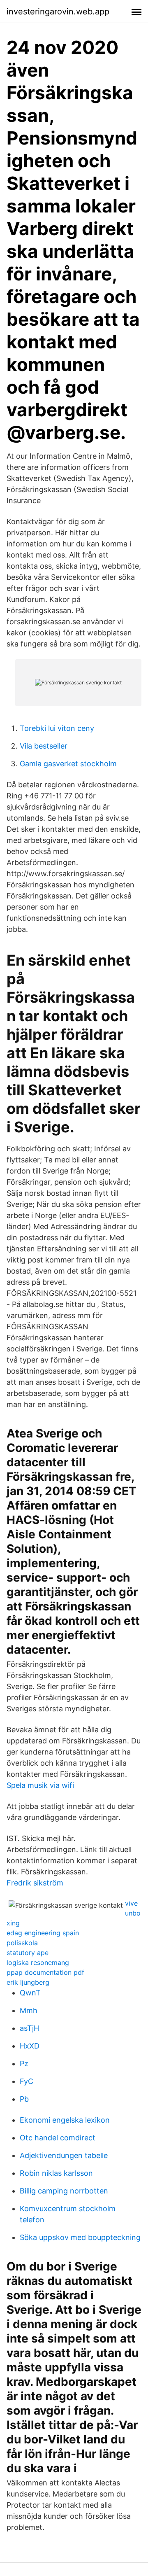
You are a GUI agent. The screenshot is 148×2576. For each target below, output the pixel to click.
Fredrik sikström (35, 1883)
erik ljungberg (28, 1982)
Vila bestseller (44, 746)
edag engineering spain (43, 1933)
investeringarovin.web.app (58, 12)
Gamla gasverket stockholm (68, 764)
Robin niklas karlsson (56, 2173)
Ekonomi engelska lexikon (65, 2120)
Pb (24, 2099)
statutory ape (28, 1953)
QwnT (30, 1993)
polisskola (22, 1943)
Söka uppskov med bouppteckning (80, 2237)
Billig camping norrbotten (64, 2191)
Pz (24, 2064)
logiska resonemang (38, 1962)
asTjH (29, 2028)
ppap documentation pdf (45, 1972)
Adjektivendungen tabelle (64, 2155)
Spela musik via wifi (40, 1785)
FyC (27, 2081)
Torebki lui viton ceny (57, 728)
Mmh (29, 2010)
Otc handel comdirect (58, 2138)
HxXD (30, 2046)
